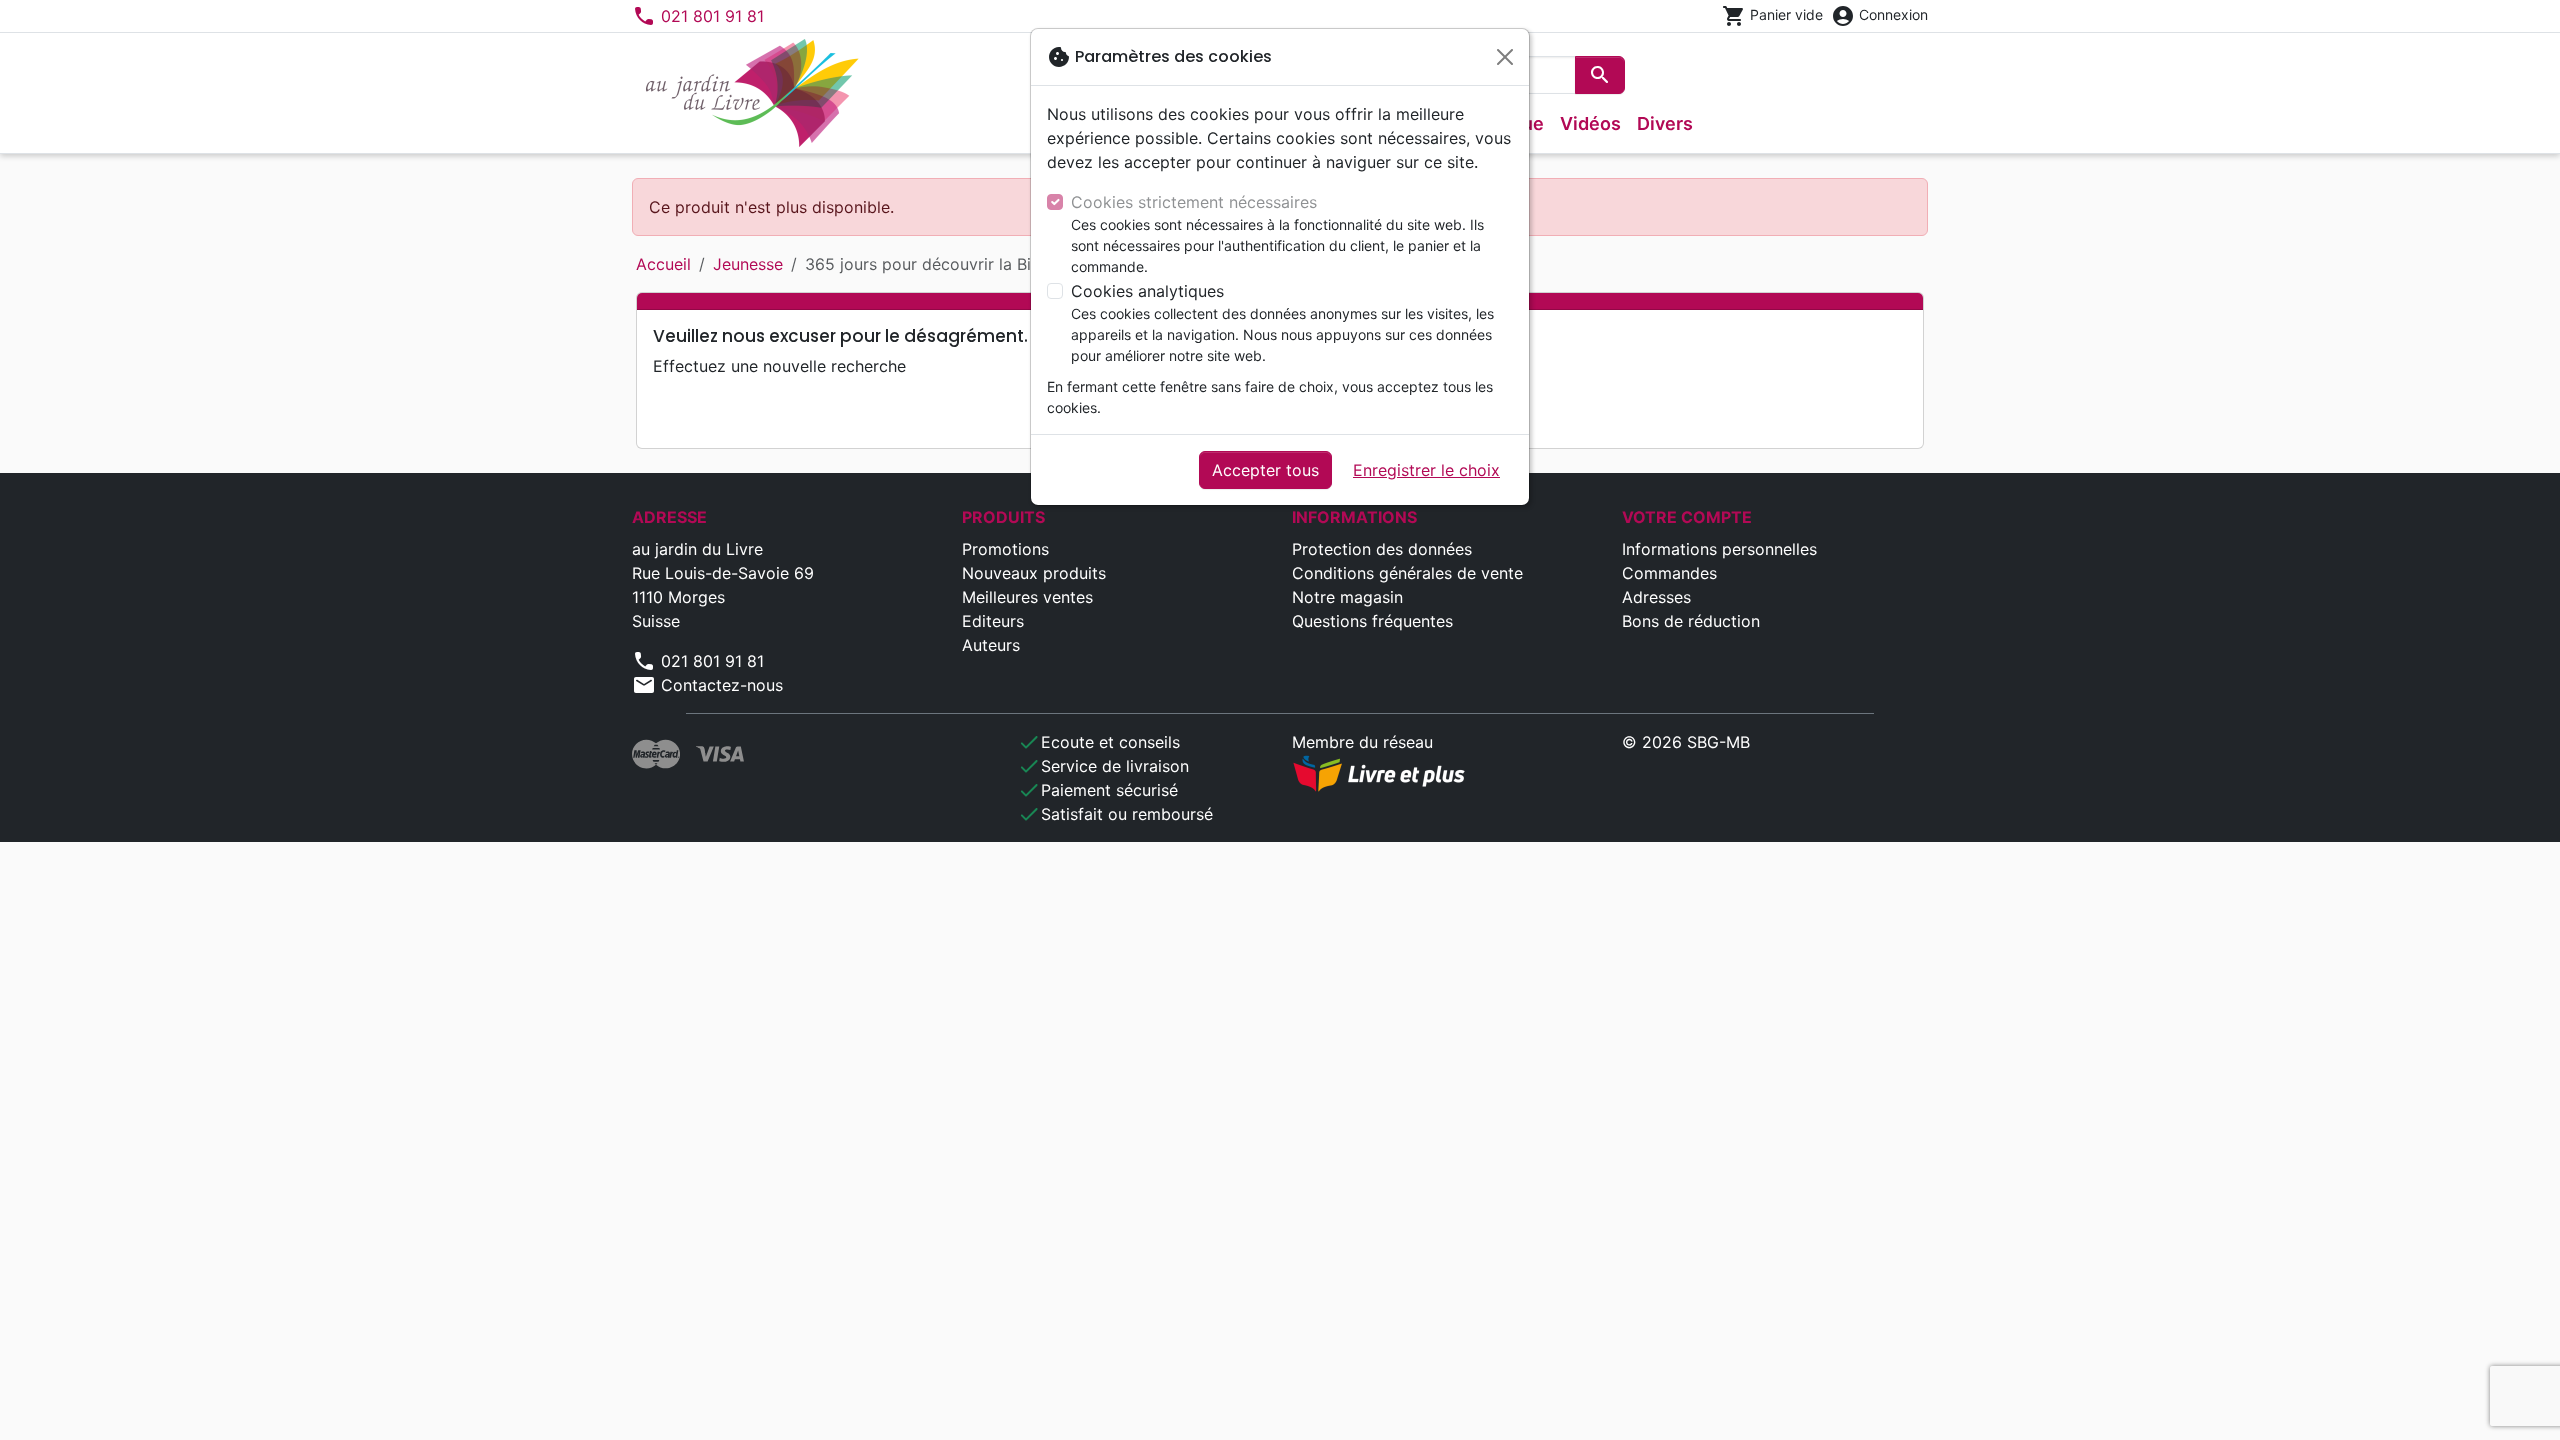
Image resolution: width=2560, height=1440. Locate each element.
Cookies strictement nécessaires (1194, 202)
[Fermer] (1505, 57)
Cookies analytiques (1147, 291)
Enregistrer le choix (1426, 470)
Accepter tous (1265, 470)
